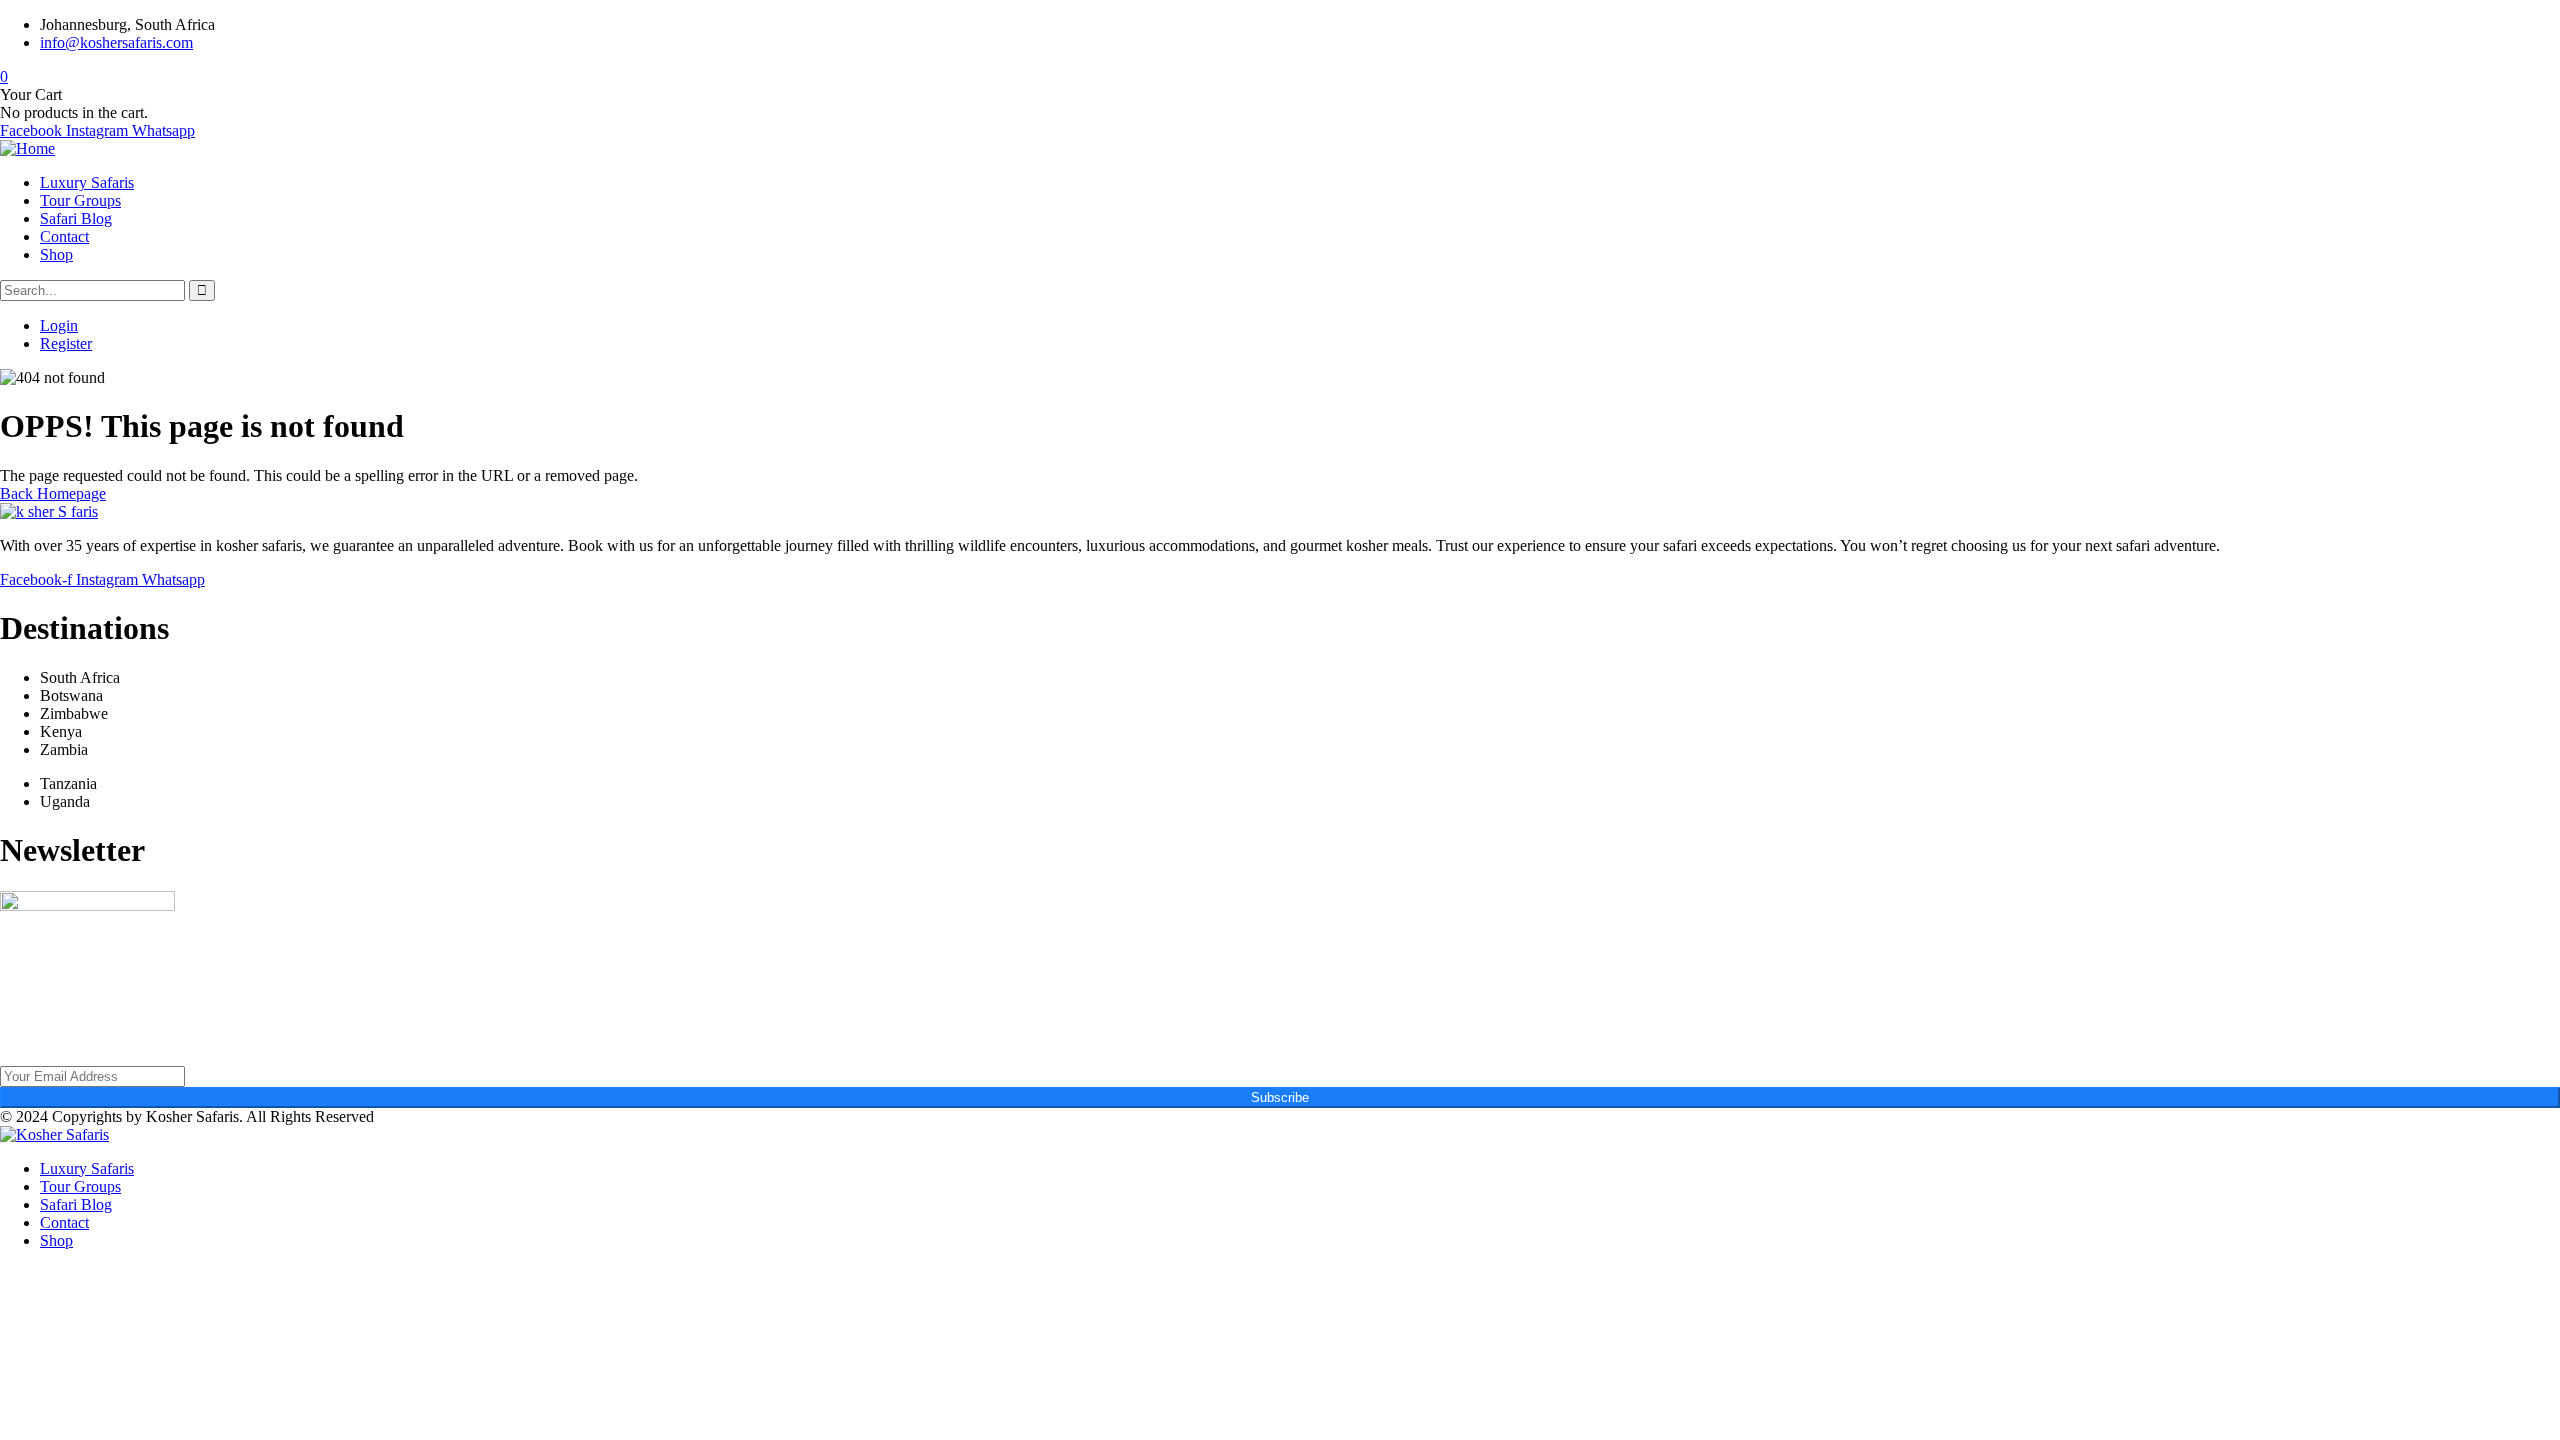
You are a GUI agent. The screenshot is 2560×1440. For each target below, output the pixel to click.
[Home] (27, 148)
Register (66, 343)
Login (59, 325)
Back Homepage (53, 493)
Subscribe (1280, 1097)
